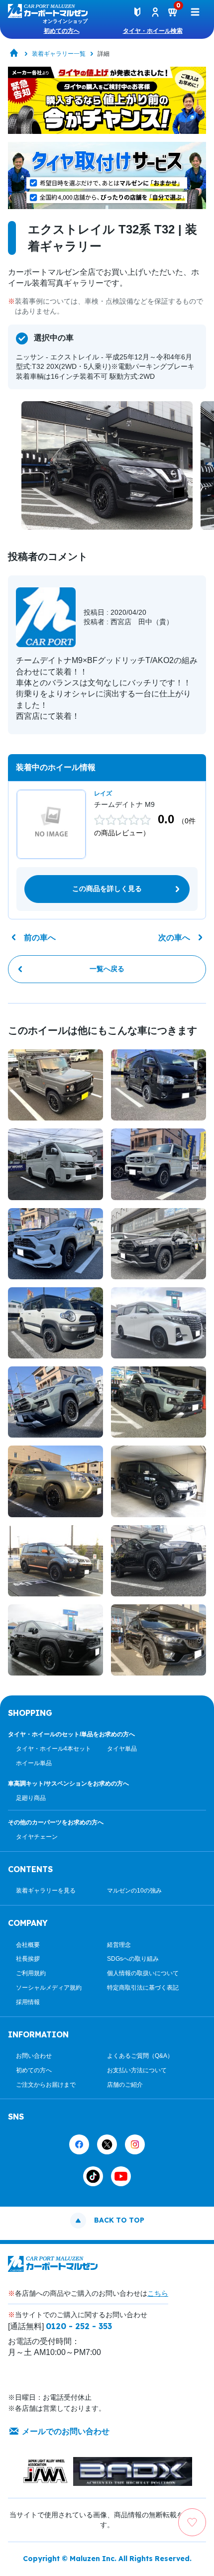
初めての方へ (62, 31)
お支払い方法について (137, 2070)
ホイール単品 (34, 1763)
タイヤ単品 (122, 1749)
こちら (158, 2293)
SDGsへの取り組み (133, 1959)
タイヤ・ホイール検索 (153, 31)
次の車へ (174, 938)
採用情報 (28, 2002)
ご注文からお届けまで (46, 2085)
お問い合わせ (34, 2056)
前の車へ (40, 938)
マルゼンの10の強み (134, 1891)
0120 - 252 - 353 (79, 2326)
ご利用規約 (31, 1973)
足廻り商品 (31, 1798)
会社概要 (28, 1945)
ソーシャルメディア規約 (49, 1988)
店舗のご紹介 (125, 2085)
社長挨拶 (28, 1959)
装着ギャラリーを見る (46, 1891)
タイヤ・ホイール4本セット (53, 1749)
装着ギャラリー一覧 (59, 54)
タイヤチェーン (37, 1837)
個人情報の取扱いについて (143, 1973)
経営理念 (119, 1945)
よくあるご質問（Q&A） (140, 2056)
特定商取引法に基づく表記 (143, 1988)
